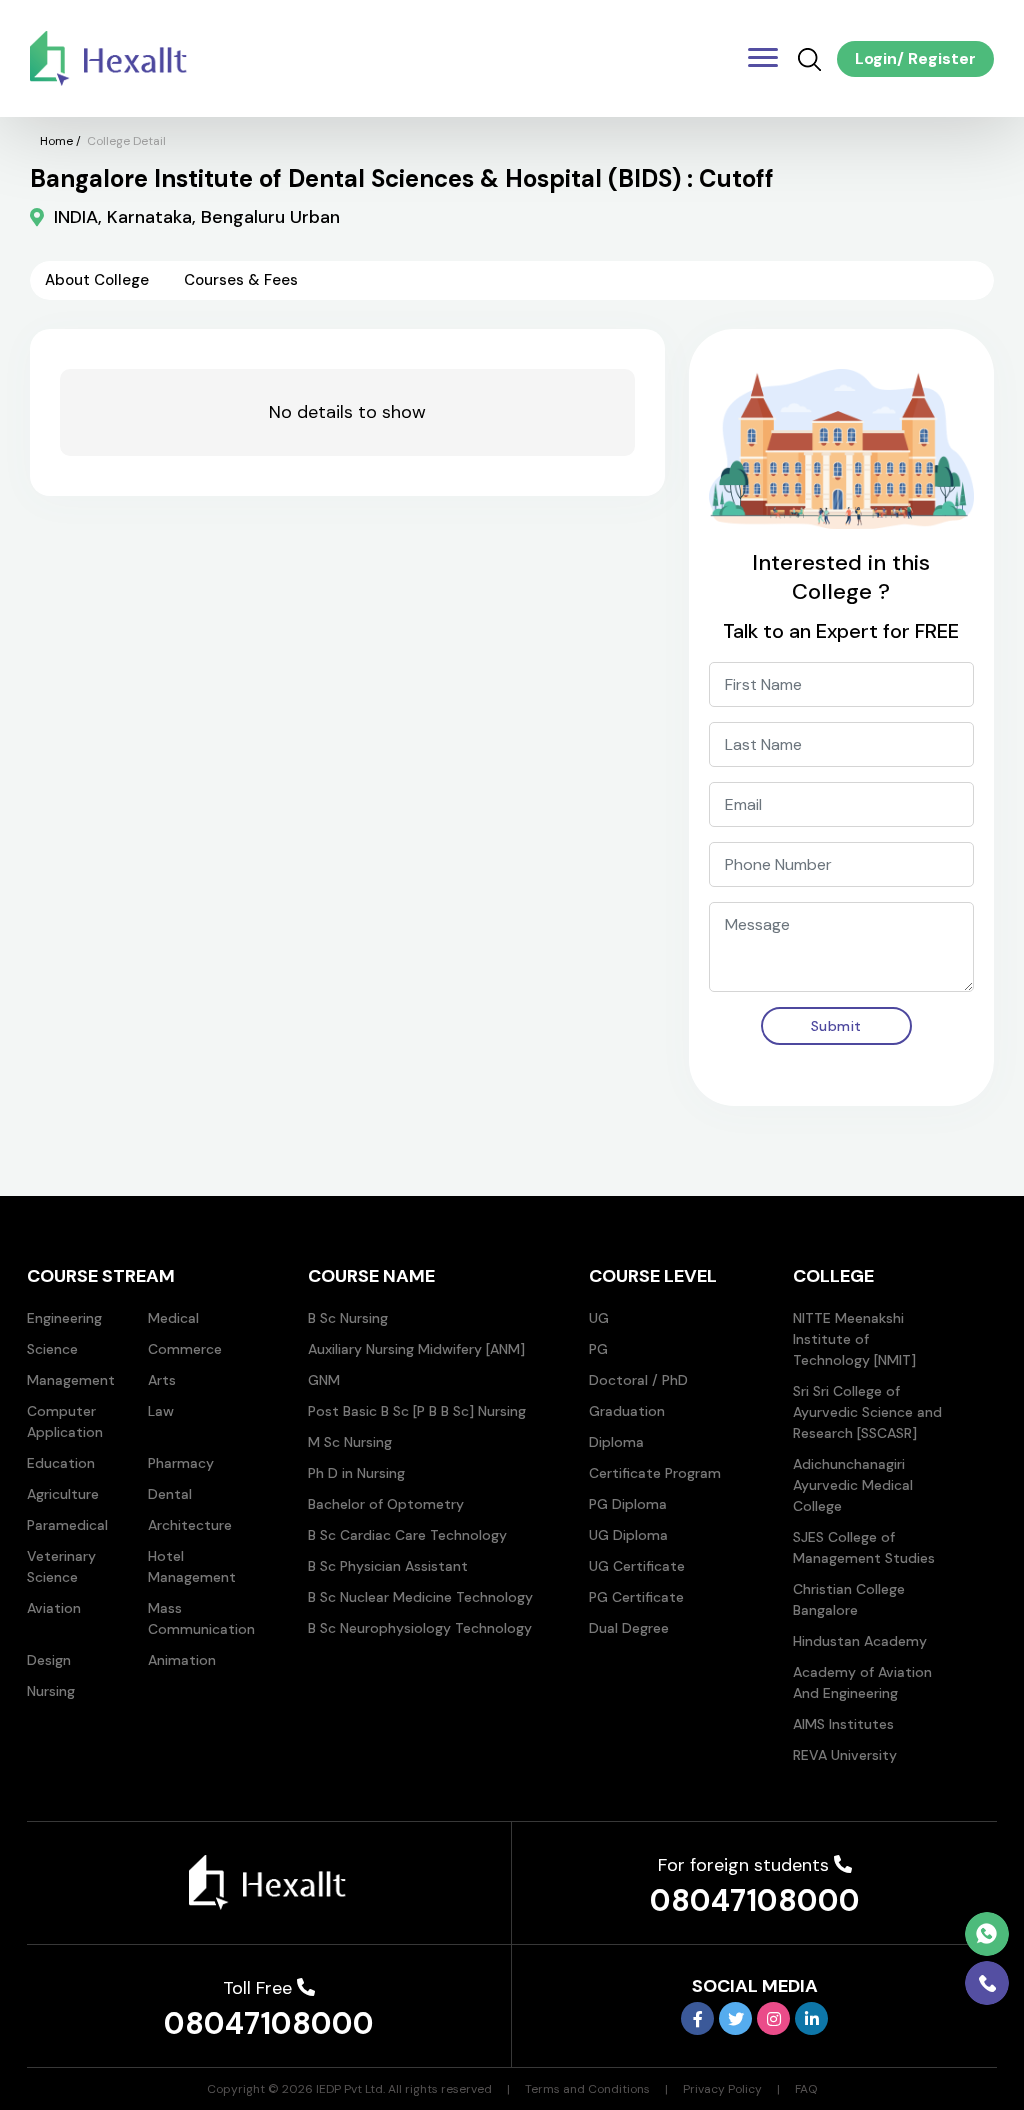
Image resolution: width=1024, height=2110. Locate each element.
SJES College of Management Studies (864, 1547)
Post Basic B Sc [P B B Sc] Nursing (417, 1411)
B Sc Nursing (348, 1318)
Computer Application (65, 1421)
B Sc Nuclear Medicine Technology (420, 1597)
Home (56, 141)
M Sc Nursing (350, 1442)
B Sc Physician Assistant (388, 1566)
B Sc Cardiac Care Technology (407, 1535)
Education (61, 1463)
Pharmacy (181, 1463)
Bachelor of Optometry (386, 1504)
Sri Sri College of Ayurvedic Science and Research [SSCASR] (867, 1412)
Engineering (64, 1318)
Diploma (616, 1442)
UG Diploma (628, 1535)
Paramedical (67, 1525)
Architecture (190, 1525)
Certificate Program (655, 1473)
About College (97, 280)
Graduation (627, 1411)
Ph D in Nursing (356, 1473)
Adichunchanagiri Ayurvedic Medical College (853, 1485)
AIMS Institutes (843, 1724)
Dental (170, 1494)
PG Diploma (628, 1504)
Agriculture (63, 1494)
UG (599, 1318)
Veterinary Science (61, 1566)
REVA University (845, 1755)
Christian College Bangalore (849, 1599)
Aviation (54, 1608)
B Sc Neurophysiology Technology (420, 1628)
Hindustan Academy (860, 1641)
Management (71, 1380)
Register (940, 58)
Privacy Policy (722, 2089)
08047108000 (755, 1900)
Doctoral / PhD (638, 1380)
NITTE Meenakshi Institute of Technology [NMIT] (854, 1339)
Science (52, 1349)
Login (876, 58)
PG (598, 1349)
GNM (324, 1380)
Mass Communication (201, 1618)
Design (49, 1660)
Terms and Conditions (587, 2089)
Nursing (51, 1691)
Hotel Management (192, 1566)
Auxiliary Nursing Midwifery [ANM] (416, 1349)
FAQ (806, 2089)
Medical (173, 1318)
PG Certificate (636, 1597)
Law (161, 1411)
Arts (162, 1380)
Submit (836, 1026)
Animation (182, 1660)
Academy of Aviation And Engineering (862, 1682)
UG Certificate (637, 1566)
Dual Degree (629, 1628)
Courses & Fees (241, 280)
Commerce (185, 1349)
